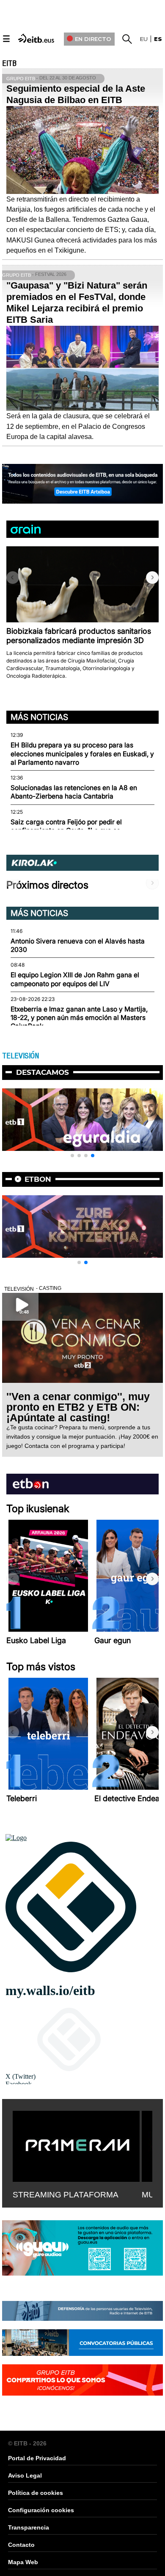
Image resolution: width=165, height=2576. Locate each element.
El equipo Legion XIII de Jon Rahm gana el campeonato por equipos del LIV (75, 979)
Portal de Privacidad (37, 2458)
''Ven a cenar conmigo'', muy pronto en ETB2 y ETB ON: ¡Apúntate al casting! (78, 1407)
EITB (9, 63)
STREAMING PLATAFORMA (66, 2195)
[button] (152, 578)
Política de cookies (36, 2493)
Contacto (21, 2545)
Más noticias (39, 717)
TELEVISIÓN (21, 1056)
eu (144, 39)
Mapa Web (23, 2562)
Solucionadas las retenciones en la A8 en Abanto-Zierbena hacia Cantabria (74, 792)
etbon (38, 1179)
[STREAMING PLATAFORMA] (76, 2145)
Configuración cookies (41, 2510)
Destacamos (43, 1072)
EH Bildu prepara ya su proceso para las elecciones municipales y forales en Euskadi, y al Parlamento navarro (82, 754)
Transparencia (29, 2527)
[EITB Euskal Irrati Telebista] (37, 38)
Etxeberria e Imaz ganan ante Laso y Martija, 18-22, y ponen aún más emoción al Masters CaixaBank (79, 1018)
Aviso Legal (25, 2475)
